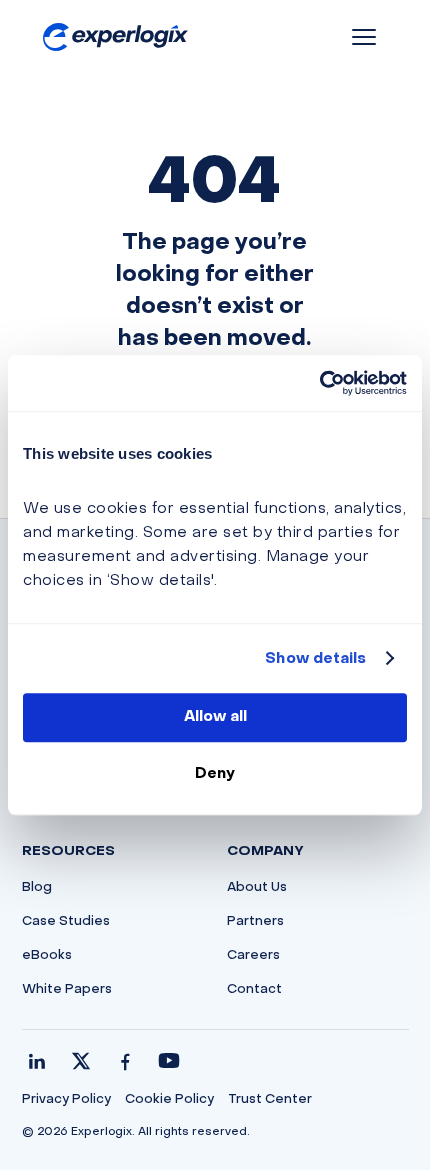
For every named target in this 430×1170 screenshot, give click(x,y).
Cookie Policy (169, 1100)
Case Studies (66, 922)
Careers (253, 956)
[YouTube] (169, 1061)
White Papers (67, 990)
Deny (215, 774)
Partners (255, 922)
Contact (254, 990)
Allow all (215, 717)
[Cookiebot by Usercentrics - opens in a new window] (319, 383)
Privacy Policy (66, 1100)
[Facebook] (125, 1061)
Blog (37, 888)
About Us (257, 888)
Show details (315, 659)
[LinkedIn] (37, 1061)
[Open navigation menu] (364, 37)
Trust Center (270, 1100)
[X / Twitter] (81, 1061)
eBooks (47, 956)
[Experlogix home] (115, 37)
